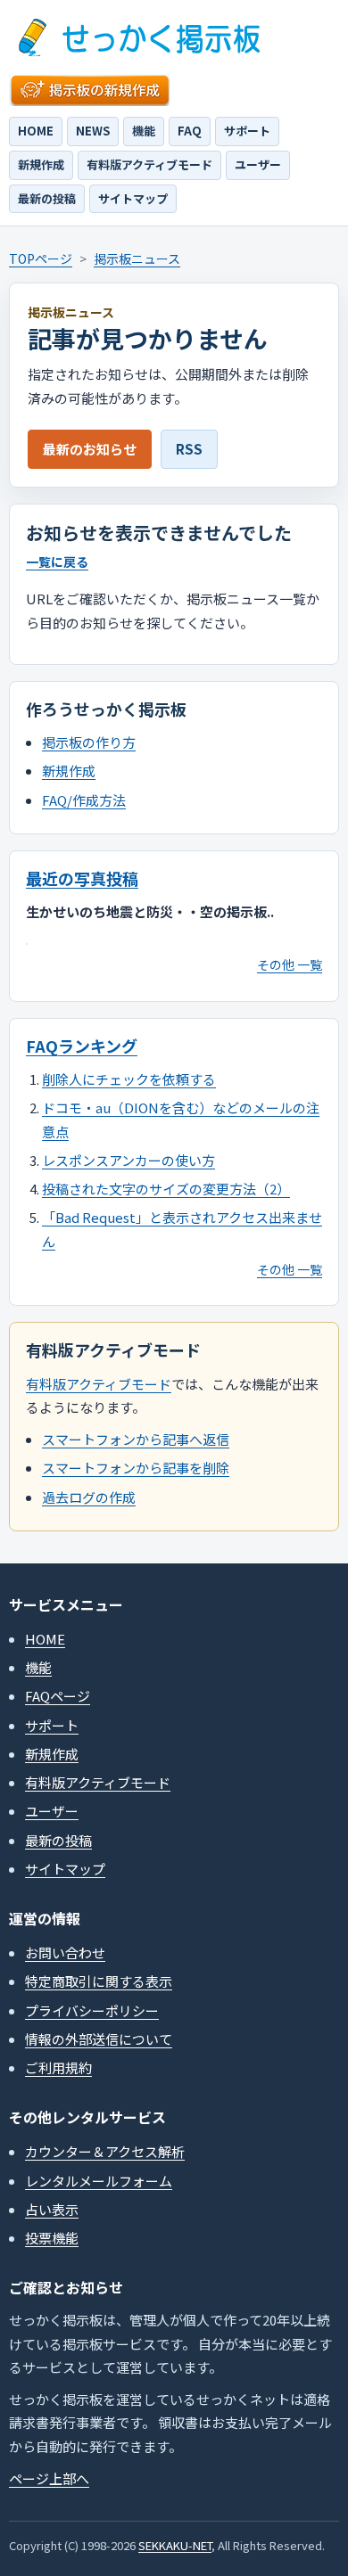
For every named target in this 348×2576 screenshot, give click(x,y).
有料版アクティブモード (149, 164)
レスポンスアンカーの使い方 (128, 1160)
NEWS (93, 131)
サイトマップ (133, 198)
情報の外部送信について (99, 2039)
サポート (247, 131)
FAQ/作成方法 (84, 800)
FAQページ (58, 1696)
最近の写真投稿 (82, 878)
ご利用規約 (58, 2067)
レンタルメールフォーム (99, 2181)
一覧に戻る (57, 562)
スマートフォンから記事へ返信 (136, 1439)
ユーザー (258, 164)
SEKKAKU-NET (175, 2545)
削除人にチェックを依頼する (129, 1079)
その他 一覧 (290, 964)
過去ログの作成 (89, 1497)
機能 (144, 131)
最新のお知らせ (90, 449)
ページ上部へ (49, 2478)
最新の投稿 (47, 198)
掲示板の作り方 (89, 742)
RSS (189, 449)
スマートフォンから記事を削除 (136, 1468)
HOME (36, 131)
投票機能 (52, 2238)
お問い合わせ (65, 1953)
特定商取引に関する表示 (99, 1981)
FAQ (190, 131)
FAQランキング (82, 1046)
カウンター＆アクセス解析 (105, 2151)
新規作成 (41, 164)
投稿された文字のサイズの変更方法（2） (166, 1189)
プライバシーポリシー (92, 2010)
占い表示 (52, 2209)
